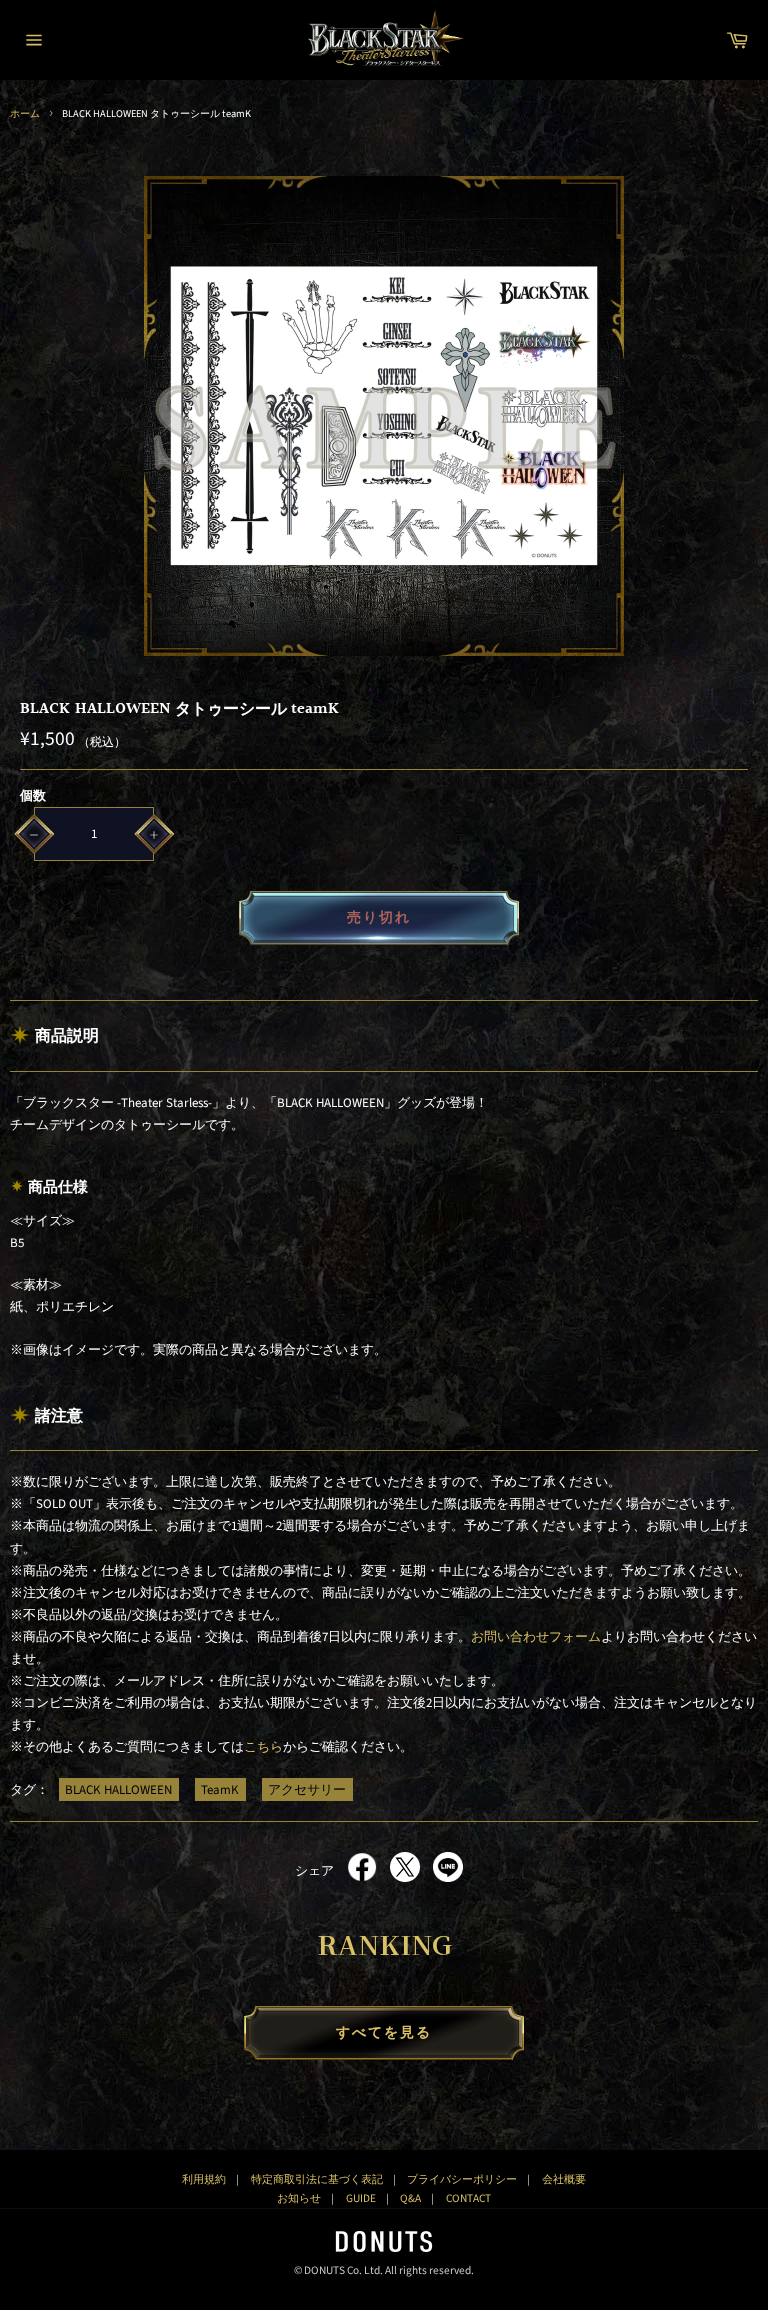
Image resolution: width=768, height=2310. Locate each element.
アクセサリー (307, 1790)
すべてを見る (384, 2033)
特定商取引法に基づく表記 (317, 2179)
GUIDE (361, 2198)
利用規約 (204, 2179)
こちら (263, 1747)
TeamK (220, 1790)
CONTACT (468, 2198)
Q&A (410, 2198)
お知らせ (299, 2198)
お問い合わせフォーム (536, 1637)
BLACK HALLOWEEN (118, 1790)
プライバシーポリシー (462, 2179)
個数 (33, 796)
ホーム (25, 113)
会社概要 (564, 2179)
